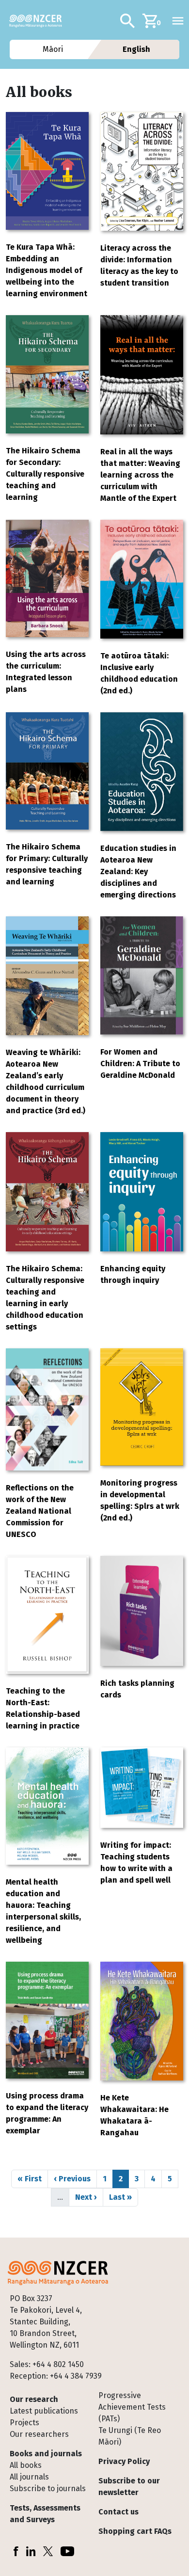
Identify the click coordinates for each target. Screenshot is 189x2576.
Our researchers (39, 2434)
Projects (24, 2423)
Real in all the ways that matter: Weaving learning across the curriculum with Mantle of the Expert (140, 475)
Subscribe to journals (48, 2488)
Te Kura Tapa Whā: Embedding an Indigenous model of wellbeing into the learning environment (47, 270)
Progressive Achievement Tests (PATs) (132, 2407)
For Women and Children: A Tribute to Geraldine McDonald (140, 1064)
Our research (34, 2399)
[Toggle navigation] (178, 21)
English (136, 49)
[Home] (39, 21)
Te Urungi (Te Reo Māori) (130, 2436)
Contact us (118, 2512)
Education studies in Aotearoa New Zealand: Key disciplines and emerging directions (138, 872)
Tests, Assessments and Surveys (45, 2514)
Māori (52, 49)
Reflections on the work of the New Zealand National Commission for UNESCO (40, 1511)
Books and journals (46, 2454)
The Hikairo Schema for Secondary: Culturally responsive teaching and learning (45, 474)
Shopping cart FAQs (135, 2531)
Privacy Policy (124, 2461)
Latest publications (44, 2411)
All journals (29, 2477)
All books (26, 2465)
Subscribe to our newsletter (129, 2487)
